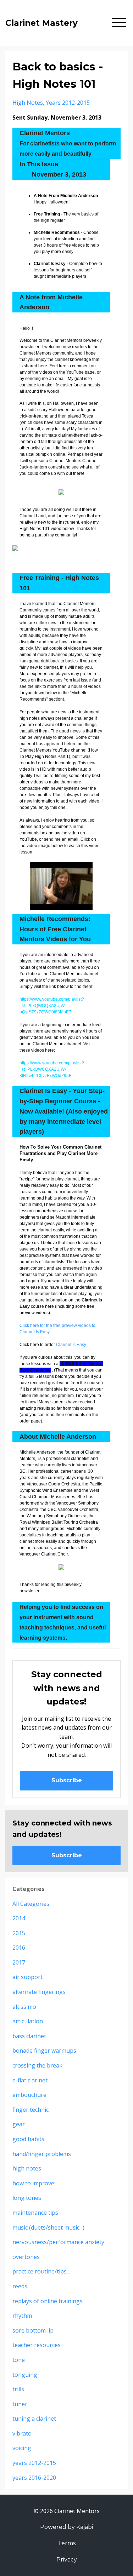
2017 (19, 1962)
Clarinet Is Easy (71, 1345)
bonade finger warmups (44, 2051)
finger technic (31, 2110)
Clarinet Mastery (41, 23)
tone (19, 2360)
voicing (22, 2448)
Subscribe (67, 1780)
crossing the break (37, 2065)
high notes (28, 103)
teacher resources (37, 2345)
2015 (19, 1933)
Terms (67, 2543)
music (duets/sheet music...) (48, 2227)
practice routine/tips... (41, 2271)
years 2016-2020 (34, 2478)
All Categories (31, 1904)
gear (19, 2124)
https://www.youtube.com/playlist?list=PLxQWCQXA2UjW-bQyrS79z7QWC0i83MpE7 (52, 1006)
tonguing (25, 2375)
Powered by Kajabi (66, 2527)
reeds (20, 2286)
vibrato (22, 2433)
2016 (19, 1948)
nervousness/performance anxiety (58, 2242)
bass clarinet (29, 2036)
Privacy (67, 2560)
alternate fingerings (39, 1992)
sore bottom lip (33, 2330)
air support (27, 1977)
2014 (19, 1918)
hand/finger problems (42, 2154)
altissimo (24, 2007)
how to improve (33, 2183)
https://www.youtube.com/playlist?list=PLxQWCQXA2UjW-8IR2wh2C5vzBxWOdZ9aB (52, 1069)
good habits (28, 2139)
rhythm (22, 2316)
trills (18, 2389)
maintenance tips (35, 2213)
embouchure (29, 2095)
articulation (28, 2021)
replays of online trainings (48, 2301)
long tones (27, 2198)
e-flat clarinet (30, 2080)
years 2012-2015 (68, 103)
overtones (26, 2257)
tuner (20, 2404)
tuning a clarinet (34, 2419)
